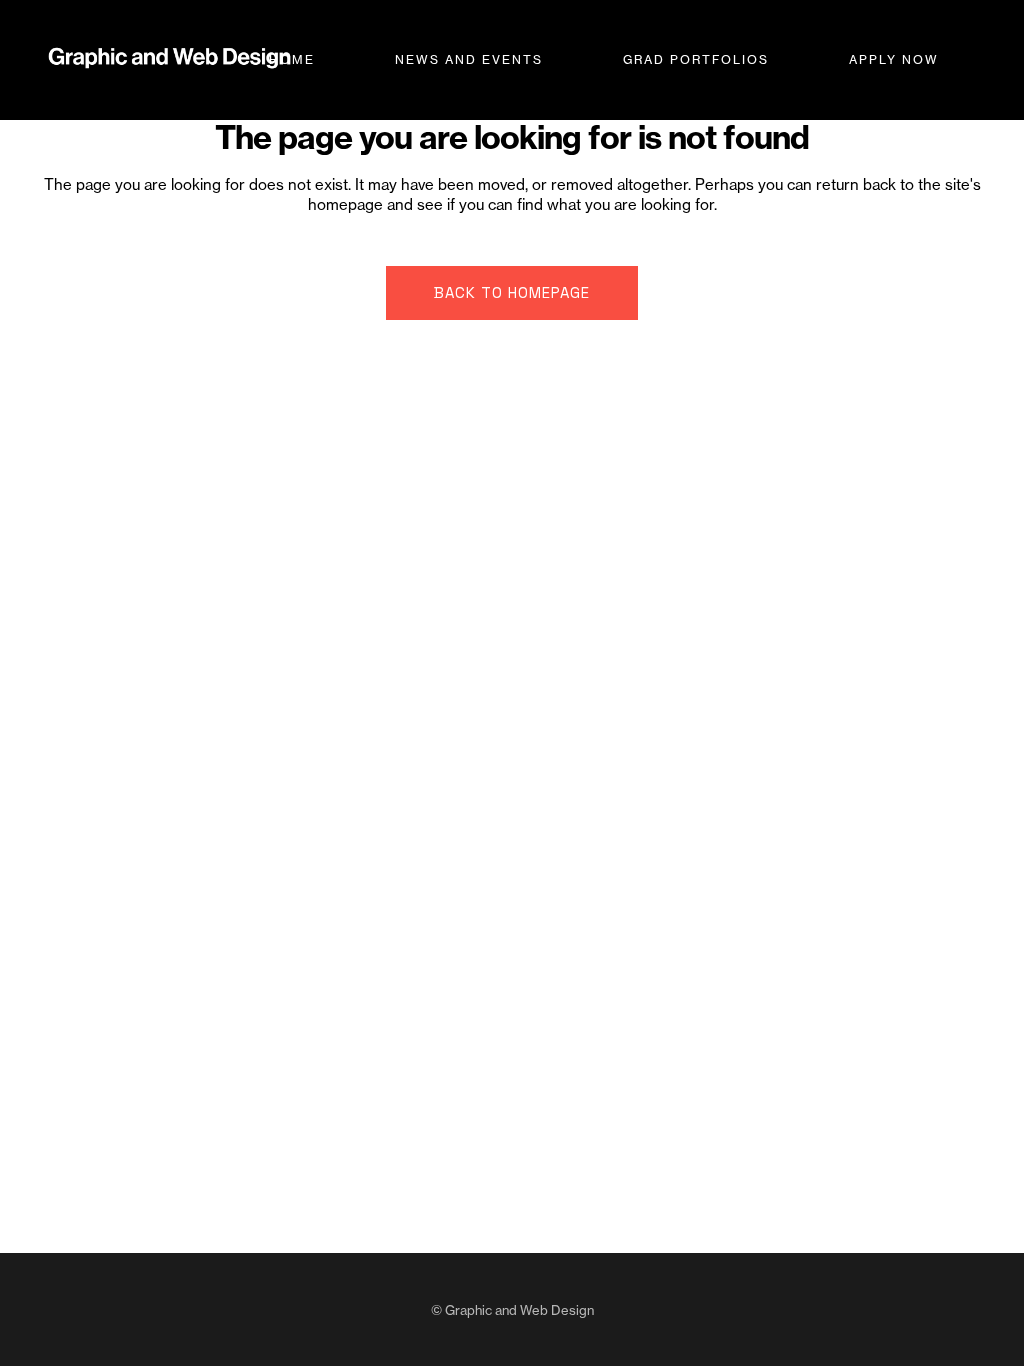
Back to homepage (512, 292)
